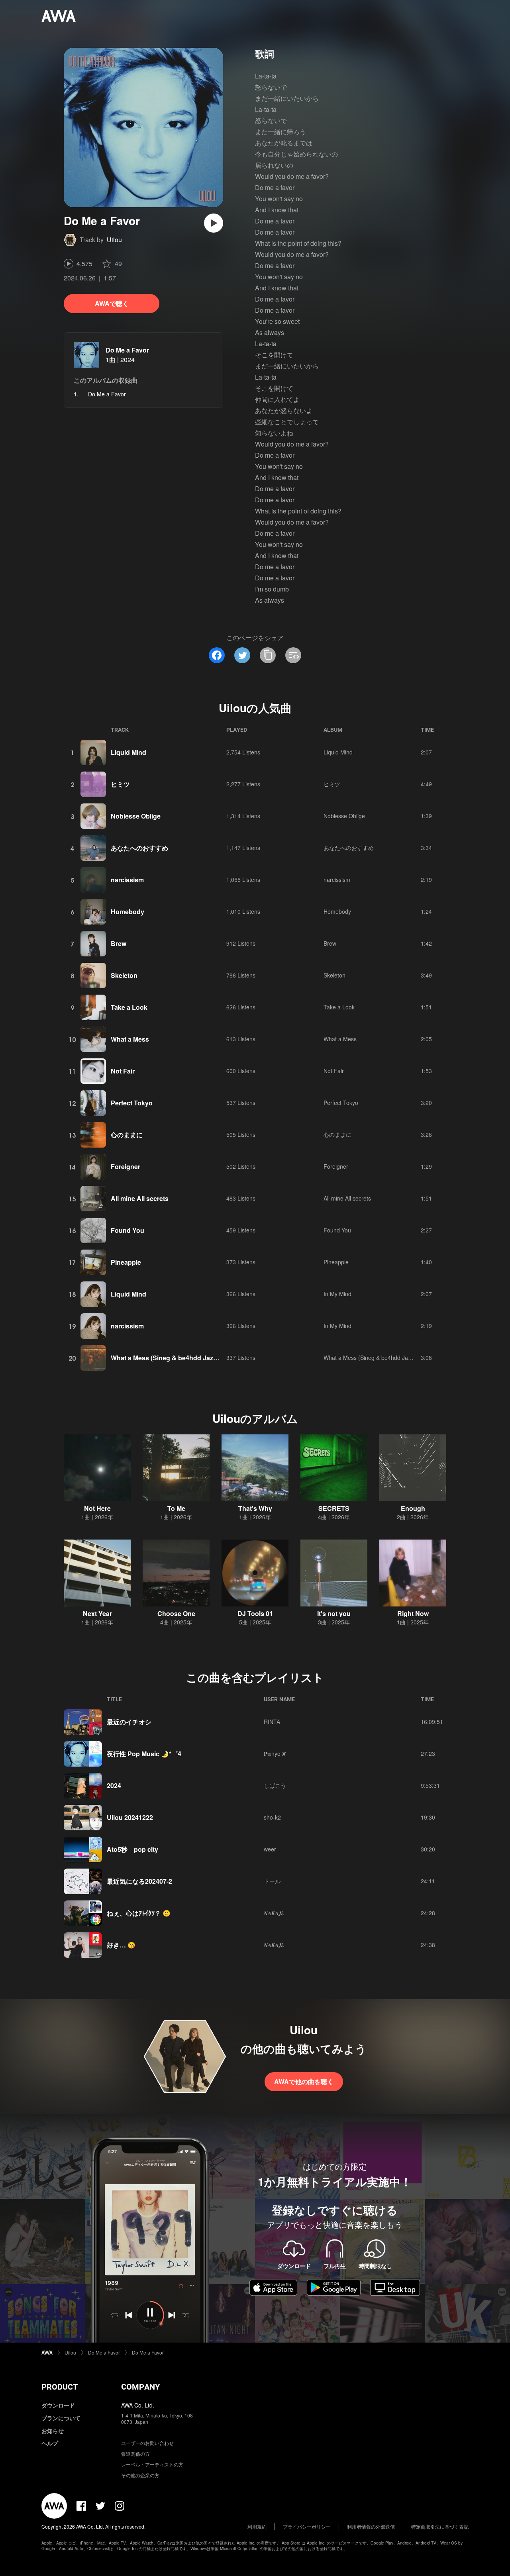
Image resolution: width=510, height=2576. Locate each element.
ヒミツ (120, 784)
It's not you (334, 1613)
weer (270, 1849)
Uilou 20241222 (130, 1817)
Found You (127, 1230)
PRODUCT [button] (60, 2387)
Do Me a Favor (127, 350)
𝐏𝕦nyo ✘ (275, 1753)
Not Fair (123, 1071)
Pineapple (126, 1262)
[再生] (214, 223)
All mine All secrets (140, 1198)
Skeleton (124, 975)
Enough (413, 1508)
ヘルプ (50, 2443)
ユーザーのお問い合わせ (147, 2443)
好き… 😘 (121, 1945)
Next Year (97, 1613)
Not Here (97, 1508)
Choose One (176, 1613)
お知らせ (53, 2431)
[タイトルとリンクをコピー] (268, 655)
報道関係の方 (135, 2454)
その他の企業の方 (140, 2475)
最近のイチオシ (129, 1722)
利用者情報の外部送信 (371, 2526)
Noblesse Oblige (136, 816)
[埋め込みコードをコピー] (293, 655)
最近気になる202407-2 (139, 1881)
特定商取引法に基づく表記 (440, 2526)
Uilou (114, 240)
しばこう (275, 1785)
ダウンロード (58, 2405)
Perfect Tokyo (132, 1103)
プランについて (61, 2418)
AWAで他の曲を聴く (304, 2081)
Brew (119, 943)
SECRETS (334, 1508)
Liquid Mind (128, 752)
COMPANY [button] (140, 2387)
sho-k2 (272, 1817)
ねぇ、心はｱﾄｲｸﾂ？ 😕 (139, 1913)
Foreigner (126, 1167)
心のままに (127, 1135)
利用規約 (257, 2526)
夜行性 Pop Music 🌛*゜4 (144, 1754)
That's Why (255, 1508)
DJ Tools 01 (255, 1613)
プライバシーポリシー (307, 2526)
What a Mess (130, 1039)
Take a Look (129, 1007)
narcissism (127, 880)
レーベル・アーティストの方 (152, 2464)
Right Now (413, 1613)
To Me (176, 1508)
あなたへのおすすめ (139, 848)
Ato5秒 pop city (132, 1849)
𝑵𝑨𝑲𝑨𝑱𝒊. (274, 1913)
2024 (114, 1786)
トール (272, 1881)
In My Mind (337, 1294)
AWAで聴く (112, 303)
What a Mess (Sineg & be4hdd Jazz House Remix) (186, 1358)
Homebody (127, 912)
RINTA (272, 1722)
